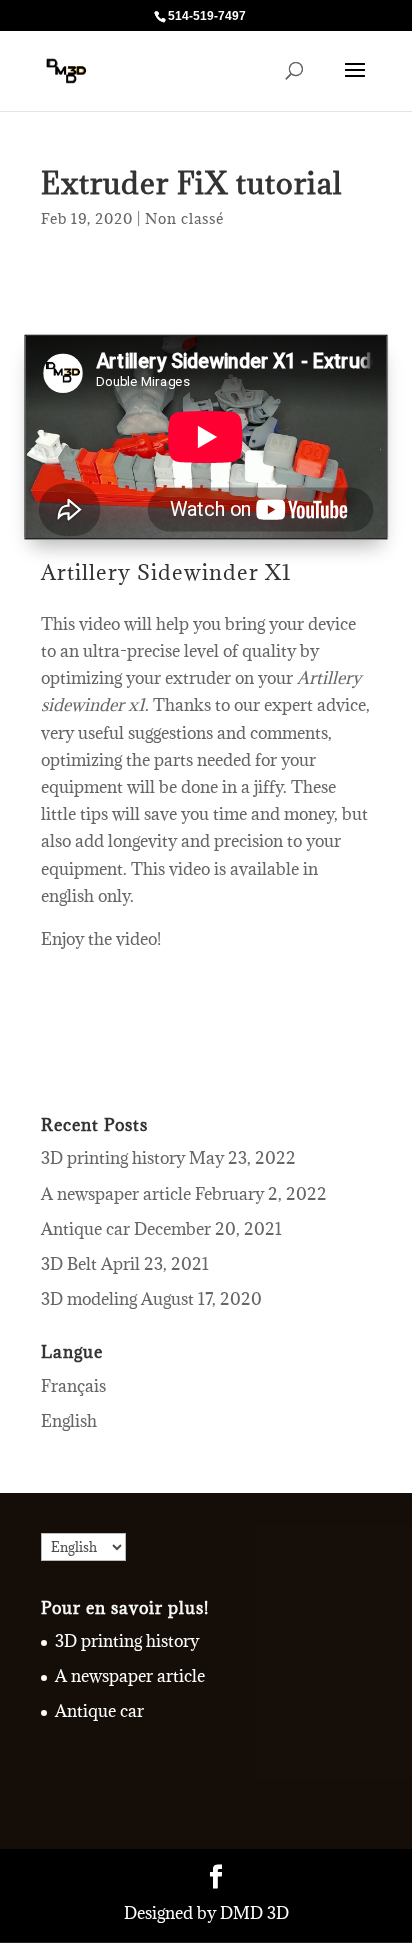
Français (73, 1386)
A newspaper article (116, 1194)
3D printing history (113, 1158)
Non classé (185, 218)
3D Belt (69, 1264)
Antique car (85, 1229)
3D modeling (89, 1299)
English (69, 1421)
